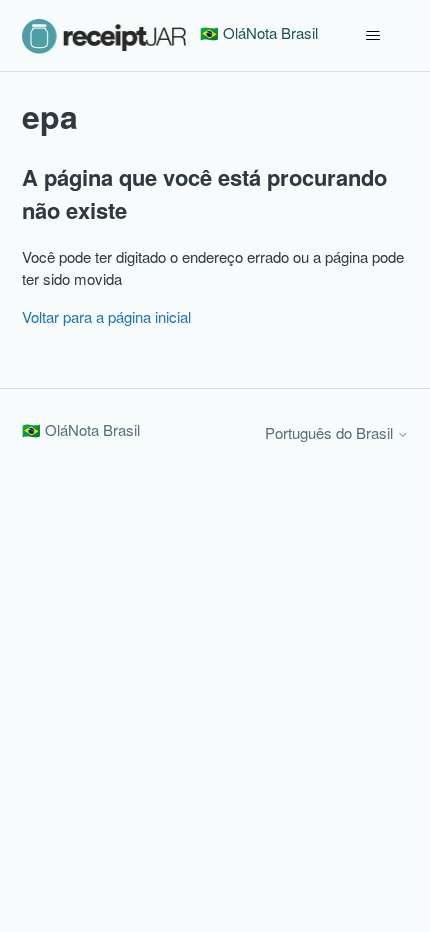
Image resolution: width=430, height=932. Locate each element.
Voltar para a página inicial (106, 316)
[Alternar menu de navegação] (373, 36)
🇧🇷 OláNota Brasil (81, 429)
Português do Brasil (331, 432)
